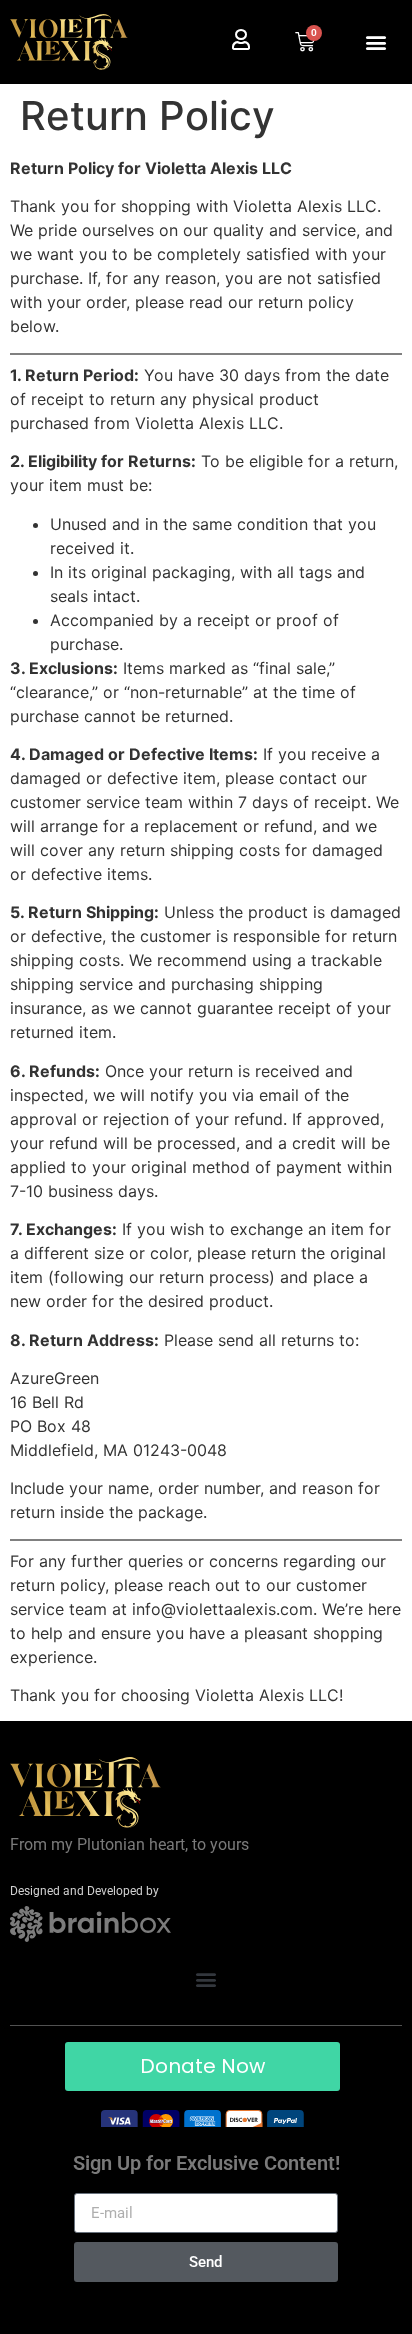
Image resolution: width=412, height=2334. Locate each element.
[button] (375, 42)
